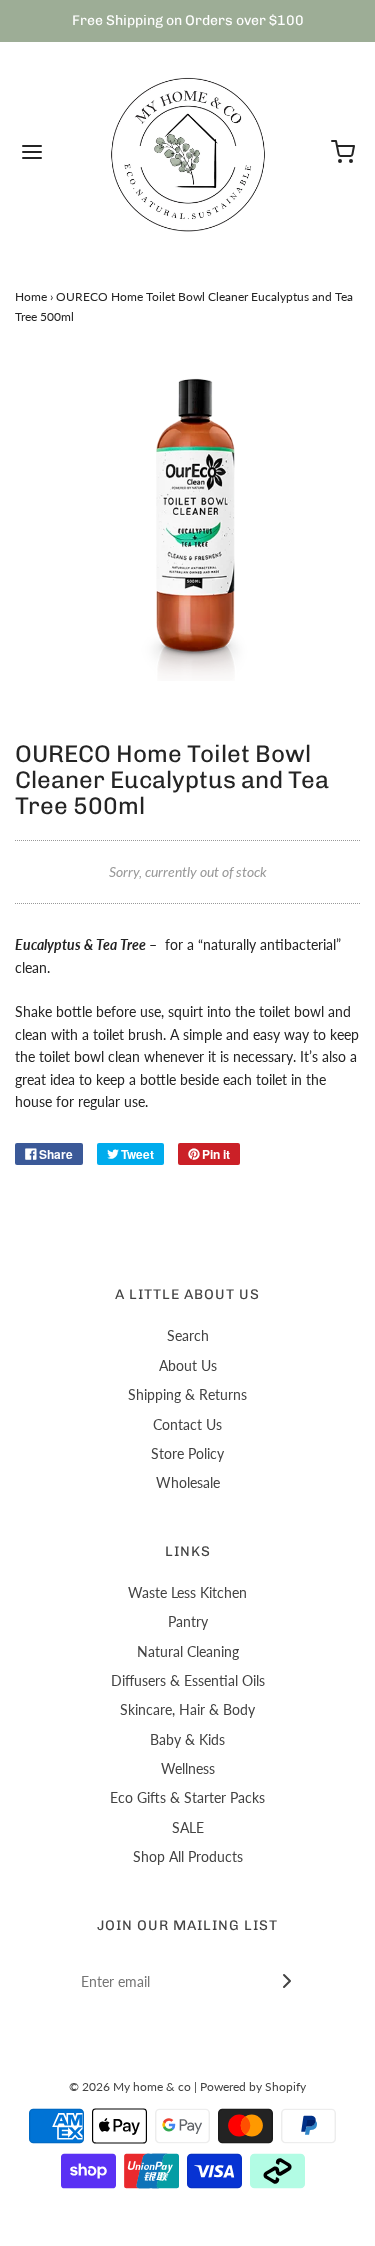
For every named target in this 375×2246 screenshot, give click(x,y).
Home (31, 296)
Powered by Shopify (253, 2086)
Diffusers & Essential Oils (188, 1680)
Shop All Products (188, 1856)
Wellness (188, 1768)
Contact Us (187, 1424)
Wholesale (188, 1482)
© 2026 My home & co (130, 2086)
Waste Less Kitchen (187, 1592)
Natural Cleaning (188, 1651)
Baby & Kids (187, 1739)
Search (188, 1335)
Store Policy (187, 1453)
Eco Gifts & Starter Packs (187, 1797)
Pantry (188, 1621)
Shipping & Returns (187, 1394)
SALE (188, 1827)
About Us (188, 1365)
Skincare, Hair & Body (187, 1709)
